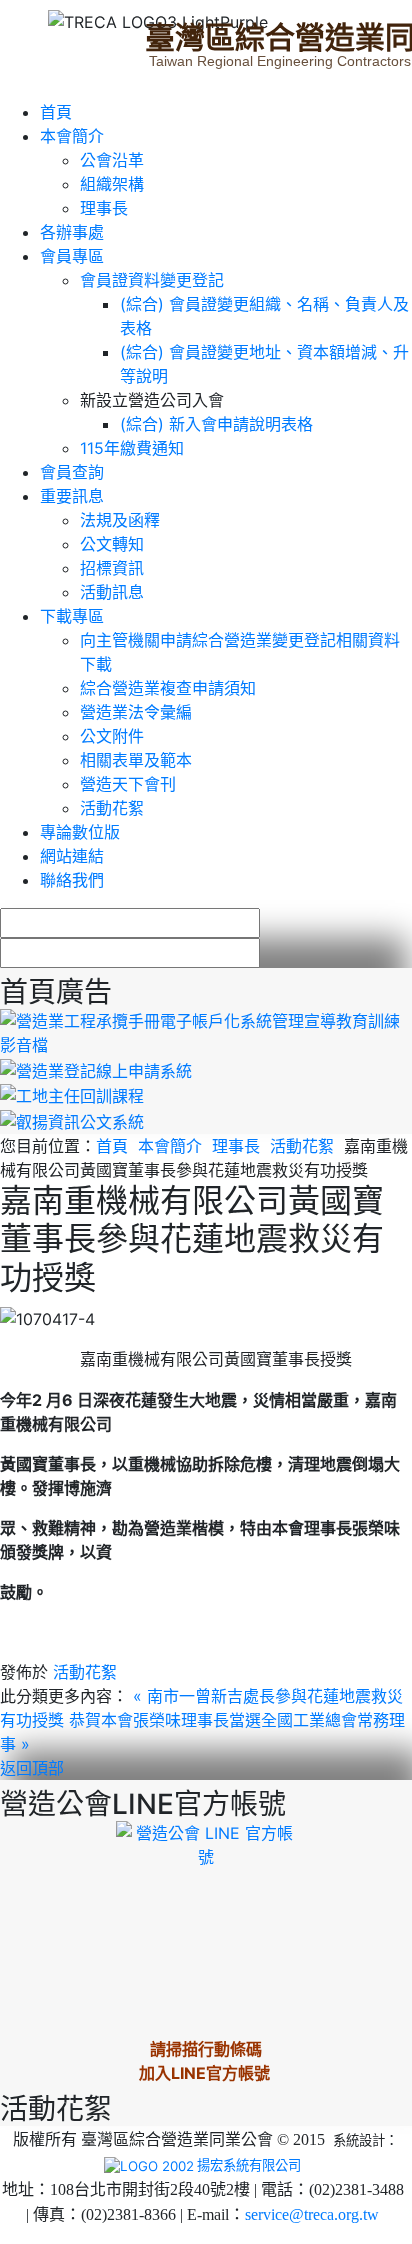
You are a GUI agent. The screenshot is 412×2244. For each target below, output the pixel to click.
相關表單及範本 (136, 760)
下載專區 (72, 616)
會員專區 (72, 256)
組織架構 (112, 184)
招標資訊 (112, 568)
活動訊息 (112, 592)
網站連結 (72, 856)
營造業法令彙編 (136, 712)
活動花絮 (112, 808)
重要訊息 (72, 496)
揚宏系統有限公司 (249, 2165)
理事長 (104, 208)
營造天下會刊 (128, 784)
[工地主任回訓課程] (72, 1095)
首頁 (56, 112)
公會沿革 (112, 160)
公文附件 (112, 736)
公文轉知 (112, 544)
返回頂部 (32, 1768)
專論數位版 (80, 832)
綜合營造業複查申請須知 (168, 688)
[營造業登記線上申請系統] (96, 1069)
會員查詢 (72, 472)
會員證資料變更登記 (152, 280)
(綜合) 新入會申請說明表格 (216, 424)
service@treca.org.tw (312, 2214)
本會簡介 (72, 136)
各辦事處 (72, 232)
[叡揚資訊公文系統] (72, 1120)
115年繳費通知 (132, 448)
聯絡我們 (72, 880)
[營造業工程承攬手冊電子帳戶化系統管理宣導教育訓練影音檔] (206, 1031)
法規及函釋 (120, 520)
